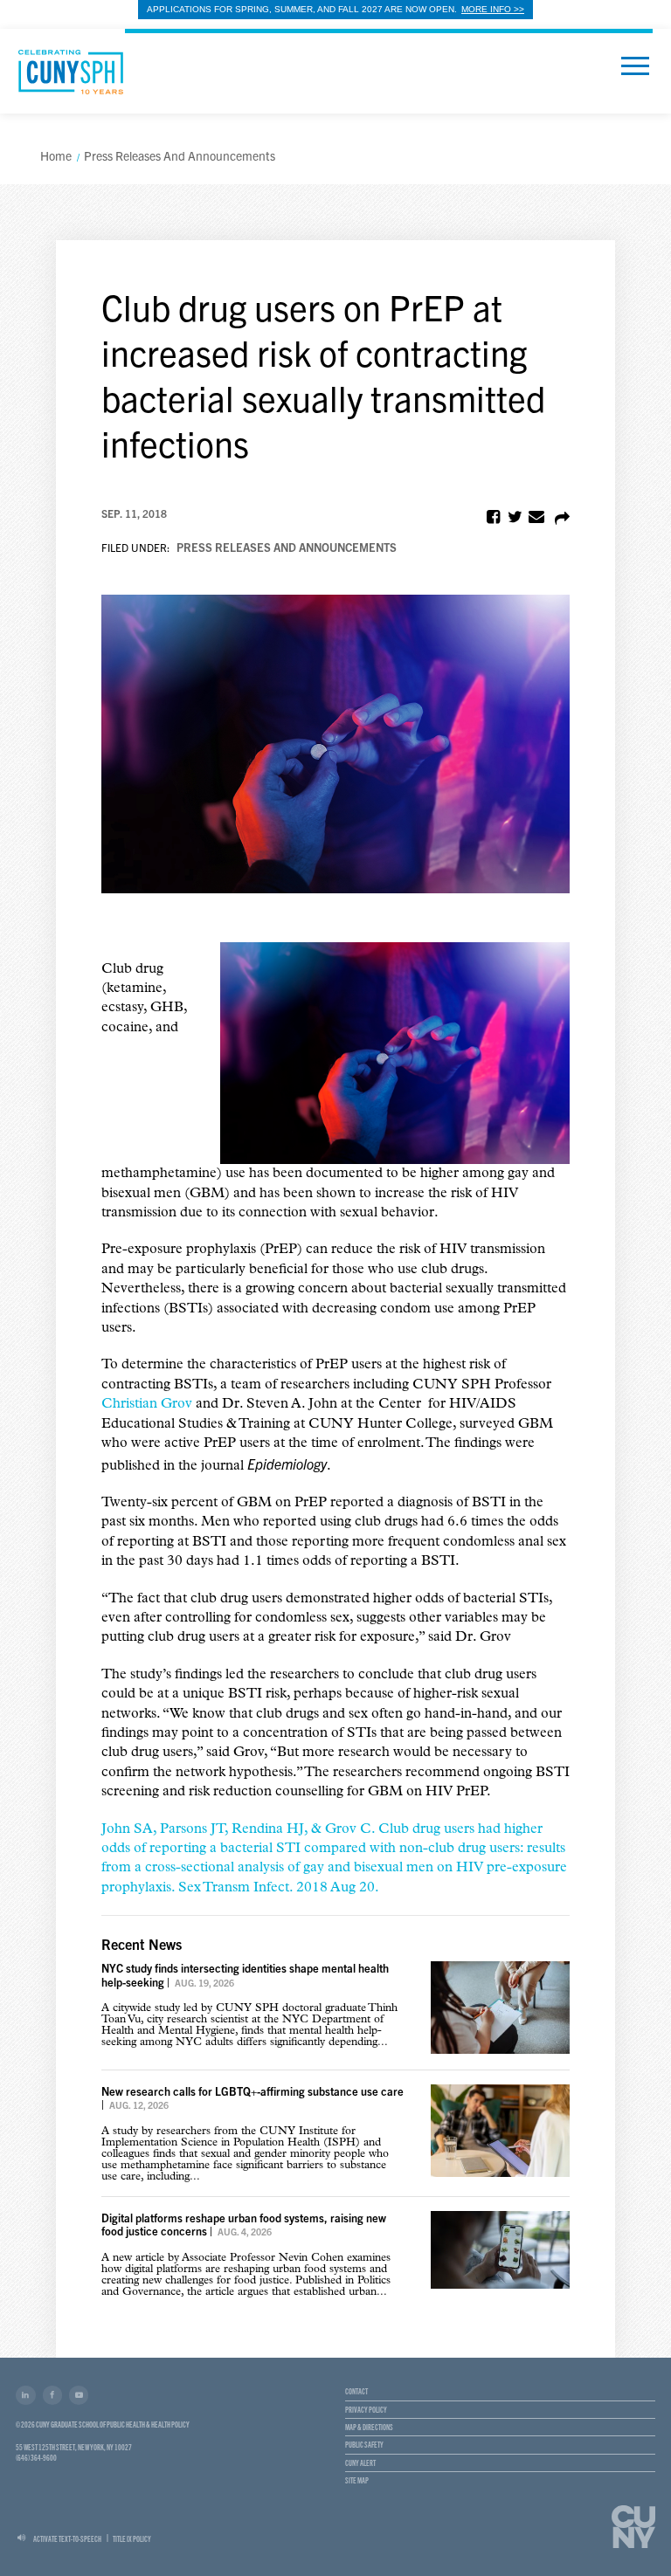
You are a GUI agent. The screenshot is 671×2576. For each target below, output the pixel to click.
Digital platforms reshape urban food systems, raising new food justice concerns (244, 2224)
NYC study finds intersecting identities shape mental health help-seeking (245, 1974)
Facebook (52, 2395)
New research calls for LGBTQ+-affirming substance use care (252, 2091)
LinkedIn (25, 2395)
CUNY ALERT (360, 2462)
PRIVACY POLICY (366, 2409)
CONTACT (356, 2391)
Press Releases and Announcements (287, 547)
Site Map (357, 2480)
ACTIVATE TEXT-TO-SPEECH (67, 2538)
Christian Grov (147, 1404)
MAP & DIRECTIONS (369, 2427)
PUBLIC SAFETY (364, 2444)
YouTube (79, 2395)
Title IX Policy (132, 2538)
